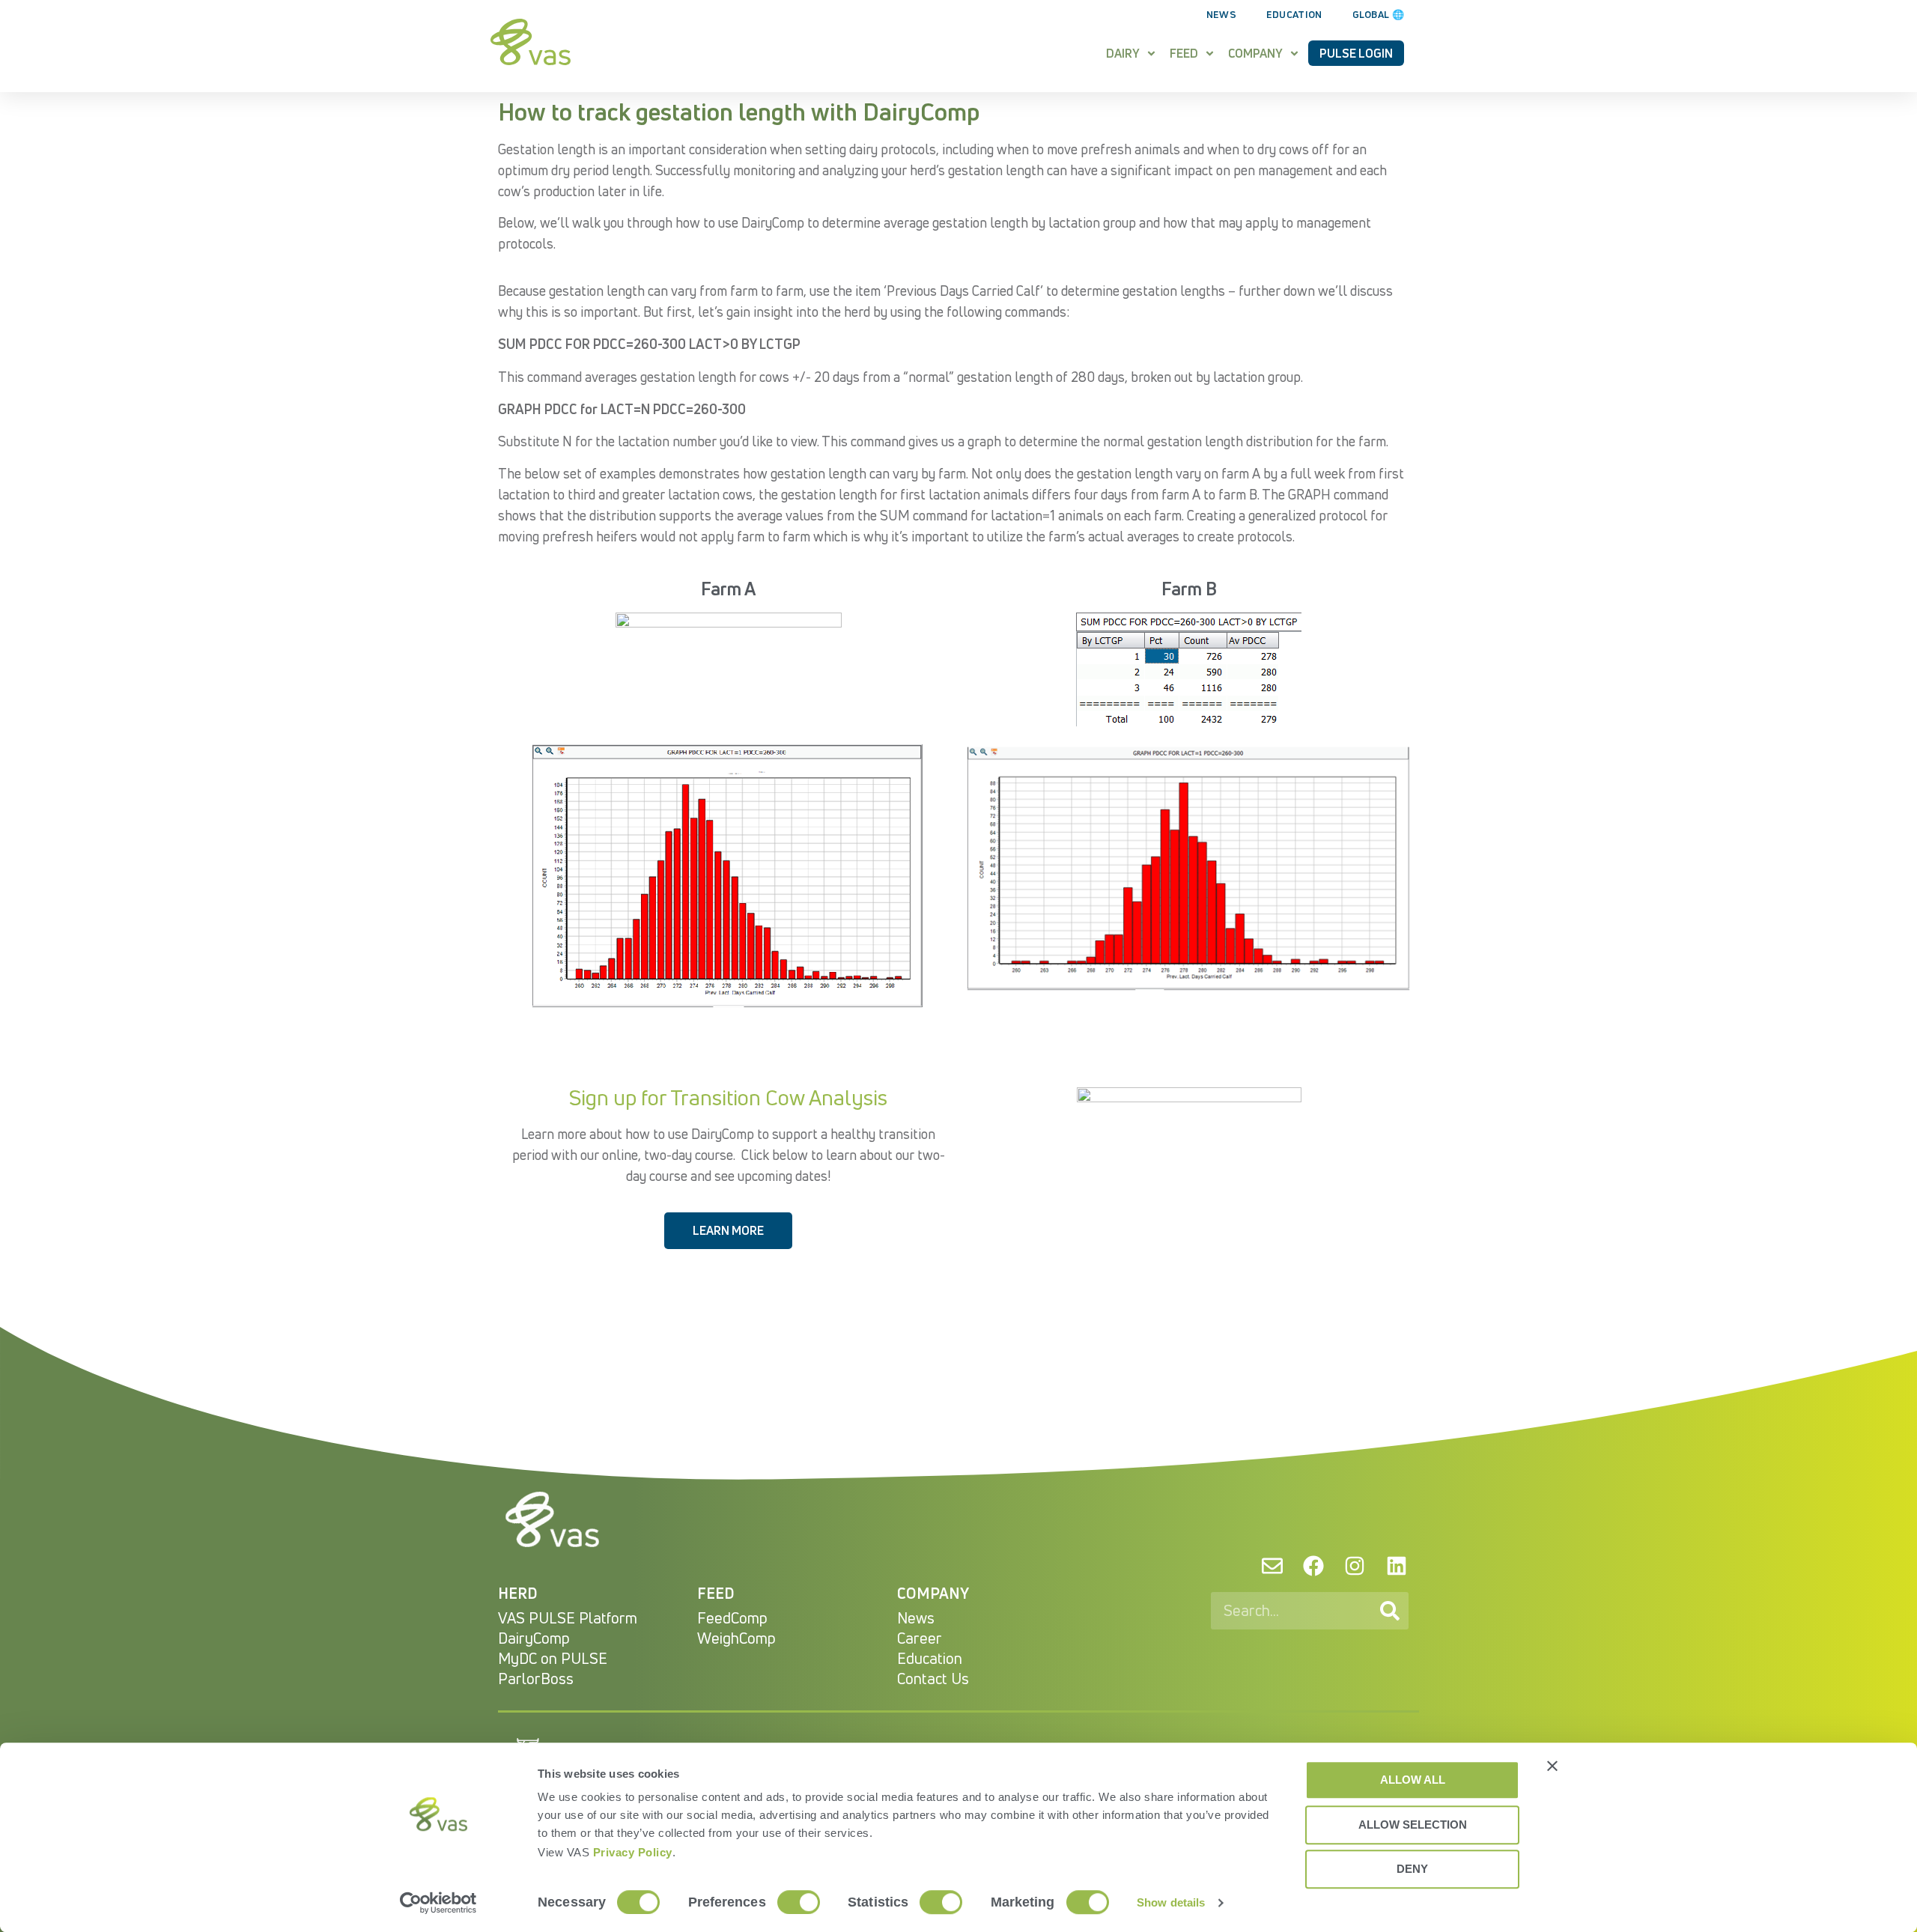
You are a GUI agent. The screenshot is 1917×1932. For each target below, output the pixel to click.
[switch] (799, 1902)
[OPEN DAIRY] (1151, 53)
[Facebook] (1313, 1565)
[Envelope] (1272, 1565)
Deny (1412, 1869)
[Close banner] (1552, 1766)
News (1221, 14)
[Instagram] (1355, 1565)
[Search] (1390, 1611)
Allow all (1413, 1780)
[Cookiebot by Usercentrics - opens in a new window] (438, 1903)
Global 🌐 (1378, 14)
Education (1294, 14)
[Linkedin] (1397, 1565)
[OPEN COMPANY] (1294, 53)
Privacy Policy (633, 1852)
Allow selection (1413, 1825)
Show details (1171, 1902)
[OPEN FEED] (1210, 53)
